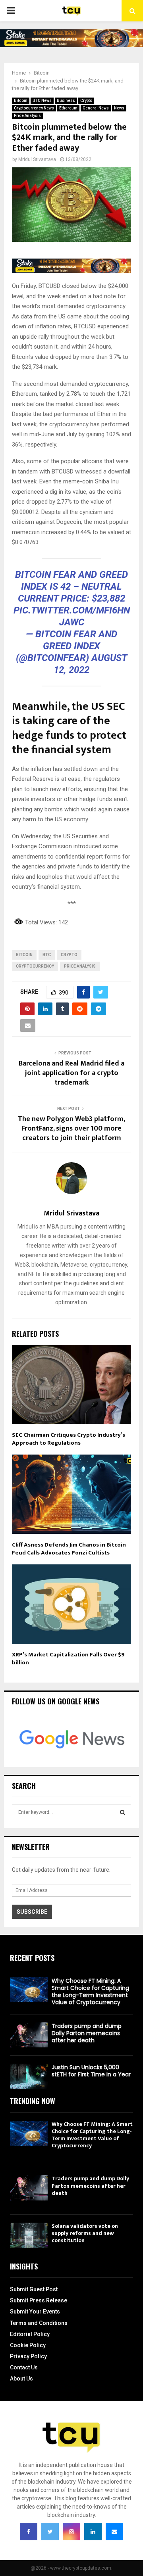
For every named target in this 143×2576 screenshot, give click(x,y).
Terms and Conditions (39, 2323)
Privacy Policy (28, 2356)
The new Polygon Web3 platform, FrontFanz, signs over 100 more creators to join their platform (71, 1129)
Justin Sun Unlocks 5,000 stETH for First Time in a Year (91, 2071)
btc (47, 955)
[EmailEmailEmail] (114, 2532)
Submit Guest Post (34, 2289)
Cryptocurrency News (34, 108)
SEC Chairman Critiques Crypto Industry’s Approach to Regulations (69, 1439)
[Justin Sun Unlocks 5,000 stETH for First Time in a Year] (29, 2076)
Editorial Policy (30, 2334)
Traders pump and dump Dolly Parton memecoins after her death (87, 2033)
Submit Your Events (35, 2311)
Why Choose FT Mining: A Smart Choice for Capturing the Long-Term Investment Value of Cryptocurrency (90, 1992)
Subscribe (32, 1912)
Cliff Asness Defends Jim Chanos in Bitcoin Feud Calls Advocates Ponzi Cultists (69, 1549)
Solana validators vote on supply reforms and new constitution (85, 2233)
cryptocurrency (35, 966)
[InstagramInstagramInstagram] (71, 2532)
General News (96, 108)
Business (66, 101)
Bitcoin (21, 101)
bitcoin (24, 955)
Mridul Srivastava (37, 159)
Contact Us (24, 2367)
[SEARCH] (123, 1812)
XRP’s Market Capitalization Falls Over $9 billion (68, 1659)
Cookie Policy (28, 2345)
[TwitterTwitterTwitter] (50, 2532)
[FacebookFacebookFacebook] (29, 2532)
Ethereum (68, 108)
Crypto (86, 101)
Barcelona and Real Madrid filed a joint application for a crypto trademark (71, 1073)
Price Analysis (27, 116)
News (119, 108)
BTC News (42, 101)
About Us (21, 2379)
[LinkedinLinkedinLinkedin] (93, 2532)
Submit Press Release (39, 2300)
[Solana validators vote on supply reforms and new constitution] (29, 2235)
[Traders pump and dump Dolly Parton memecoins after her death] (29, 2035)
